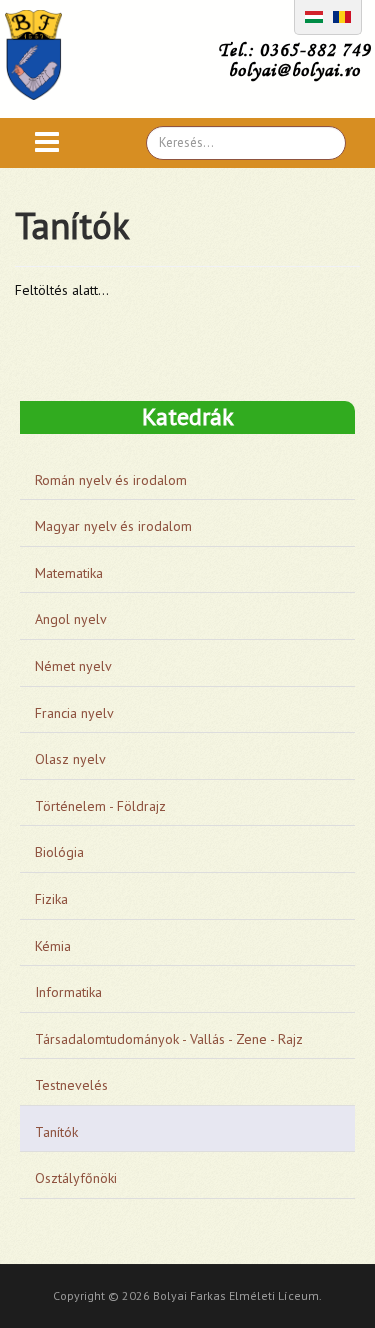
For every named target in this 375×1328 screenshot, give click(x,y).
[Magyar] (314, 15)
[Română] (342, 15)
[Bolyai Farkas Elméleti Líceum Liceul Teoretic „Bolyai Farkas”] (43, 55)
